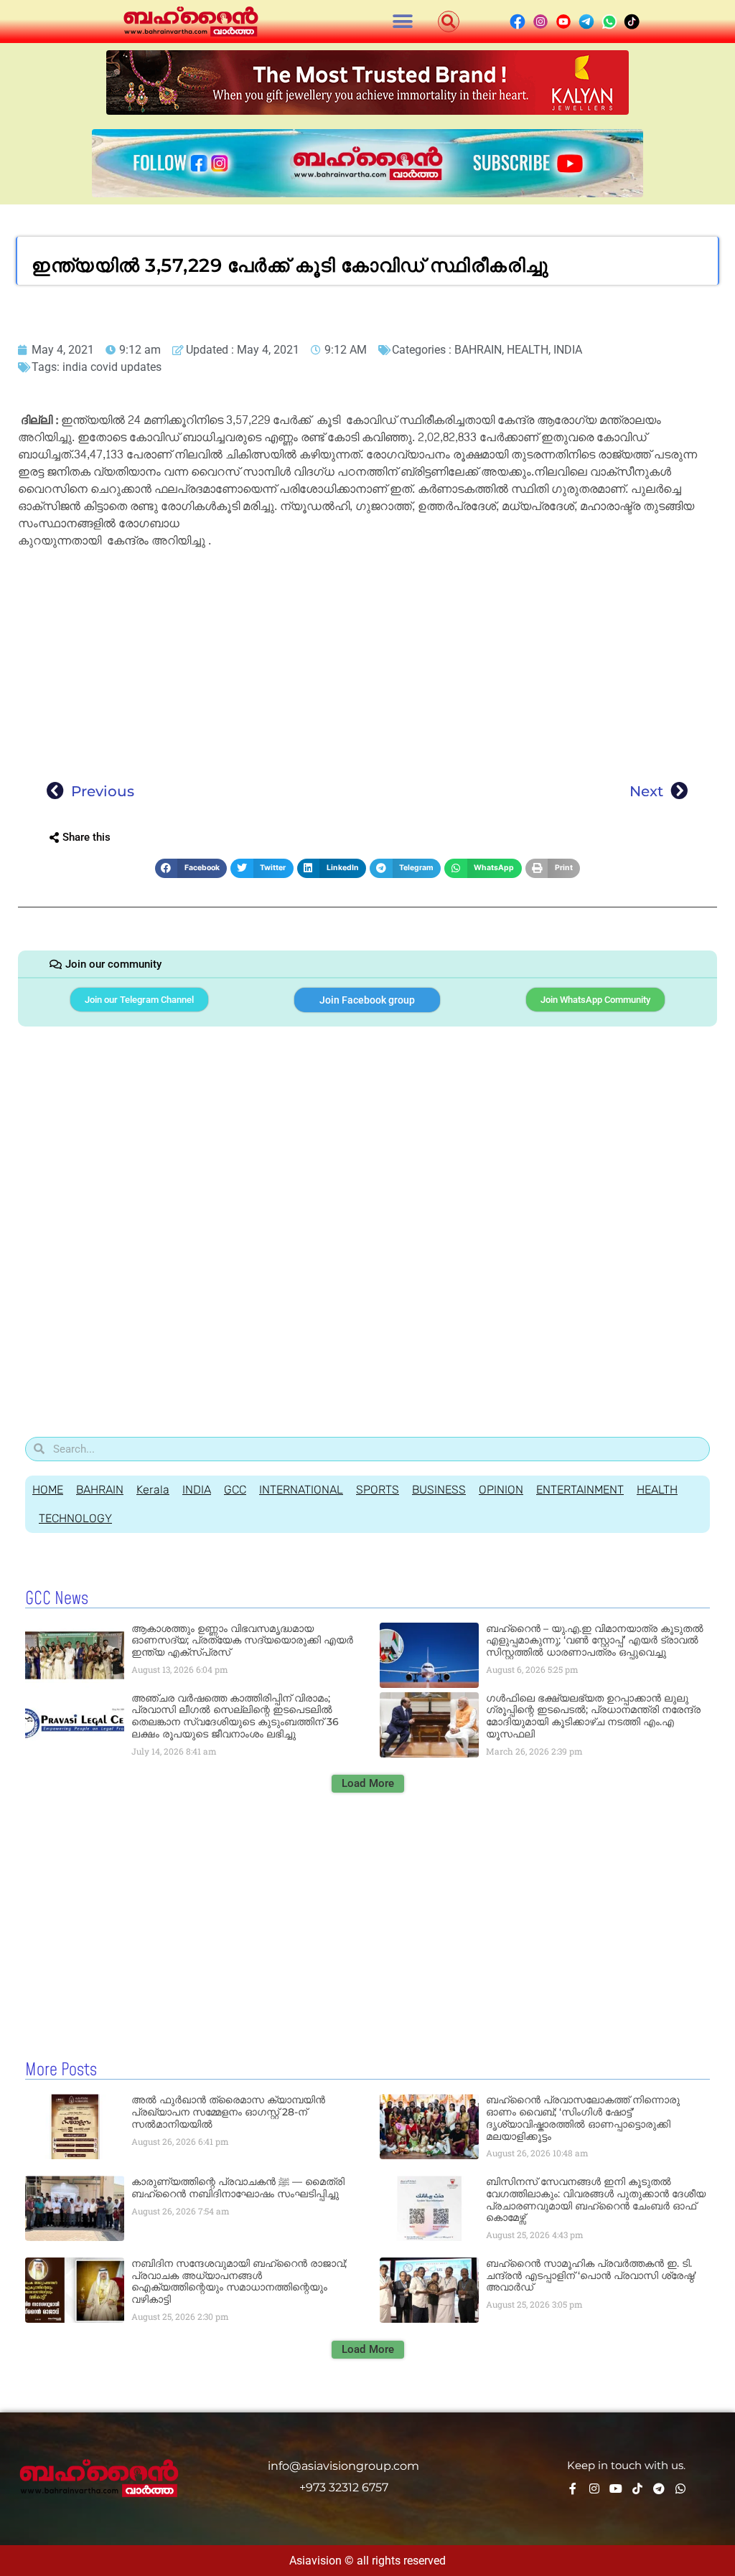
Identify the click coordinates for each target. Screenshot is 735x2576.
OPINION (501, 1490)
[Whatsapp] (680, 2488)
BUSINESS (439, 1490)
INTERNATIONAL (301, 1490)
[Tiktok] (637, 2488)
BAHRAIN (478, 350)
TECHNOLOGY (75, 1518)
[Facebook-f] (573, 2488)
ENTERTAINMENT (580, 1490)
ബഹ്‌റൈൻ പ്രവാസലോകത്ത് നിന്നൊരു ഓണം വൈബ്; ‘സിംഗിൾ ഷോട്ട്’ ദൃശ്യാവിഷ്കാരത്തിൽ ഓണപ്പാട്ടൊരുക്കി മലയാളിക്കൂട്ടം (583, 2118)
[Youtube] (616, 2488)
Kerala (153, 1490)
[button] (403, 22)
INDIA (568, 350)
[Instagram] (594, 2488)
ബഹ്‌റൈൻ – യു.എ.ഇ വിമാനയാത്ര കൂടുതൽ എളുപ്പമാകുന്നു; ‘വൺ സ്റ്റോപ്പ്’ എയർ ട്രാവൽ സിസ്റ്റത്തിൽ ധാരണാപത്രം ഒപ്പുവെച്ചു (595, 1641)
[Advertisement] (367, 660)
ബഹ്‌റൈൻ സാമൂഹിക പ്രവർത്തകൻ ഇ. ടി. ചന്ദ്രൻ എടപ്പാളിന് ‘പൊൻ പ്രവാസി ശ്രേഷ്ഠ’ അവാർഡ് (591, 2275)
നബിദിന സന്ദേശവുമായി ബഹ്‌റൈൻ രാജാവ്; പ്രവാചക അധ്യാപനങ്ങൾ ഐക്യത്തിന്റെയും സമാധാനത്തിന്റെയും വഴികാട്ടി (239, 2281)
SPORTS (378, 1490)
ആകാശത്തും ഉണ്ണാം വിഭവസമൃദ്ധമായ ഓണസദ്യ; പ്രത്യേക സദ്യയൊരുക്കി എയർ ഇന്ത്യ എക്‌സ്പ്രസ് (242, 1641)
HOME (48, 1490)
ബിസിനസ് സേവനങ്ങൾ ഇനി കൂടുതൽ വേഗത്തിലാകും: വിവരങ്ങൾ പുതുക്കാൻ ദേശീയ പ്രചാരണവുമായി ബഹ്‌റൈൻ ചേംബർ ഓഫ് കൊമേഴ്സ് (596, 2199)
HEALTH (528, 350)
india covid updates (112, 367)
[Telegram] (659, 2488)
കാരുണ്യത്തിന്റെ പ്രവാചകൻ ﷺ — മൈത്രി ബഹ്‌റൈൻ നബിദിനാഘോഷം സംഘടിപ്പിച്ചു (238, 2188)
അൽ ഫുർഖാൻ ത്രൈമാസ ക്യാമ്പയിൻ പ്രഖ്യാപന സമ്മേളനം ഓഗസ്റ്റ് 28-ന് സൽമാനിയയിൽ (228, 2112)
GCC (235, 1490)
